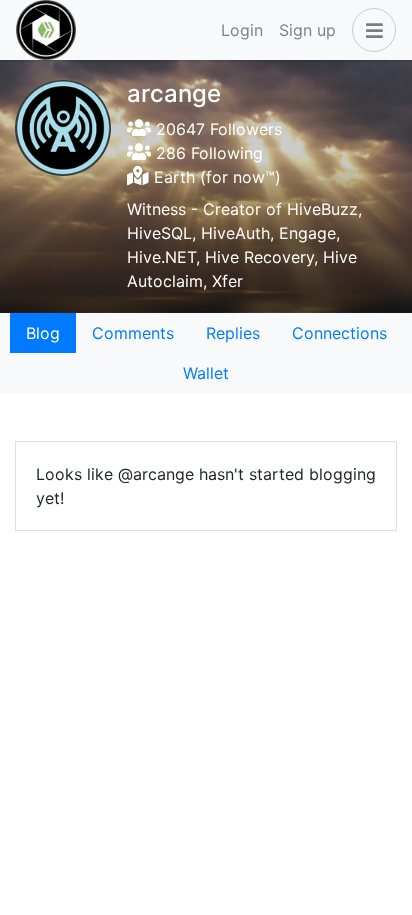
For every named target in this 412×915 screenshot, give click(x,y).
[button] (370, 30)
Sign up (307, 30)
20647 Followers (216, 129)
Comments (133, 333)
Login (242, 30)
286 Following (207, 153)
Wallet (206, 373)
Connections (339, 333)
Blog (43, 333)
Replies (233, 333)
